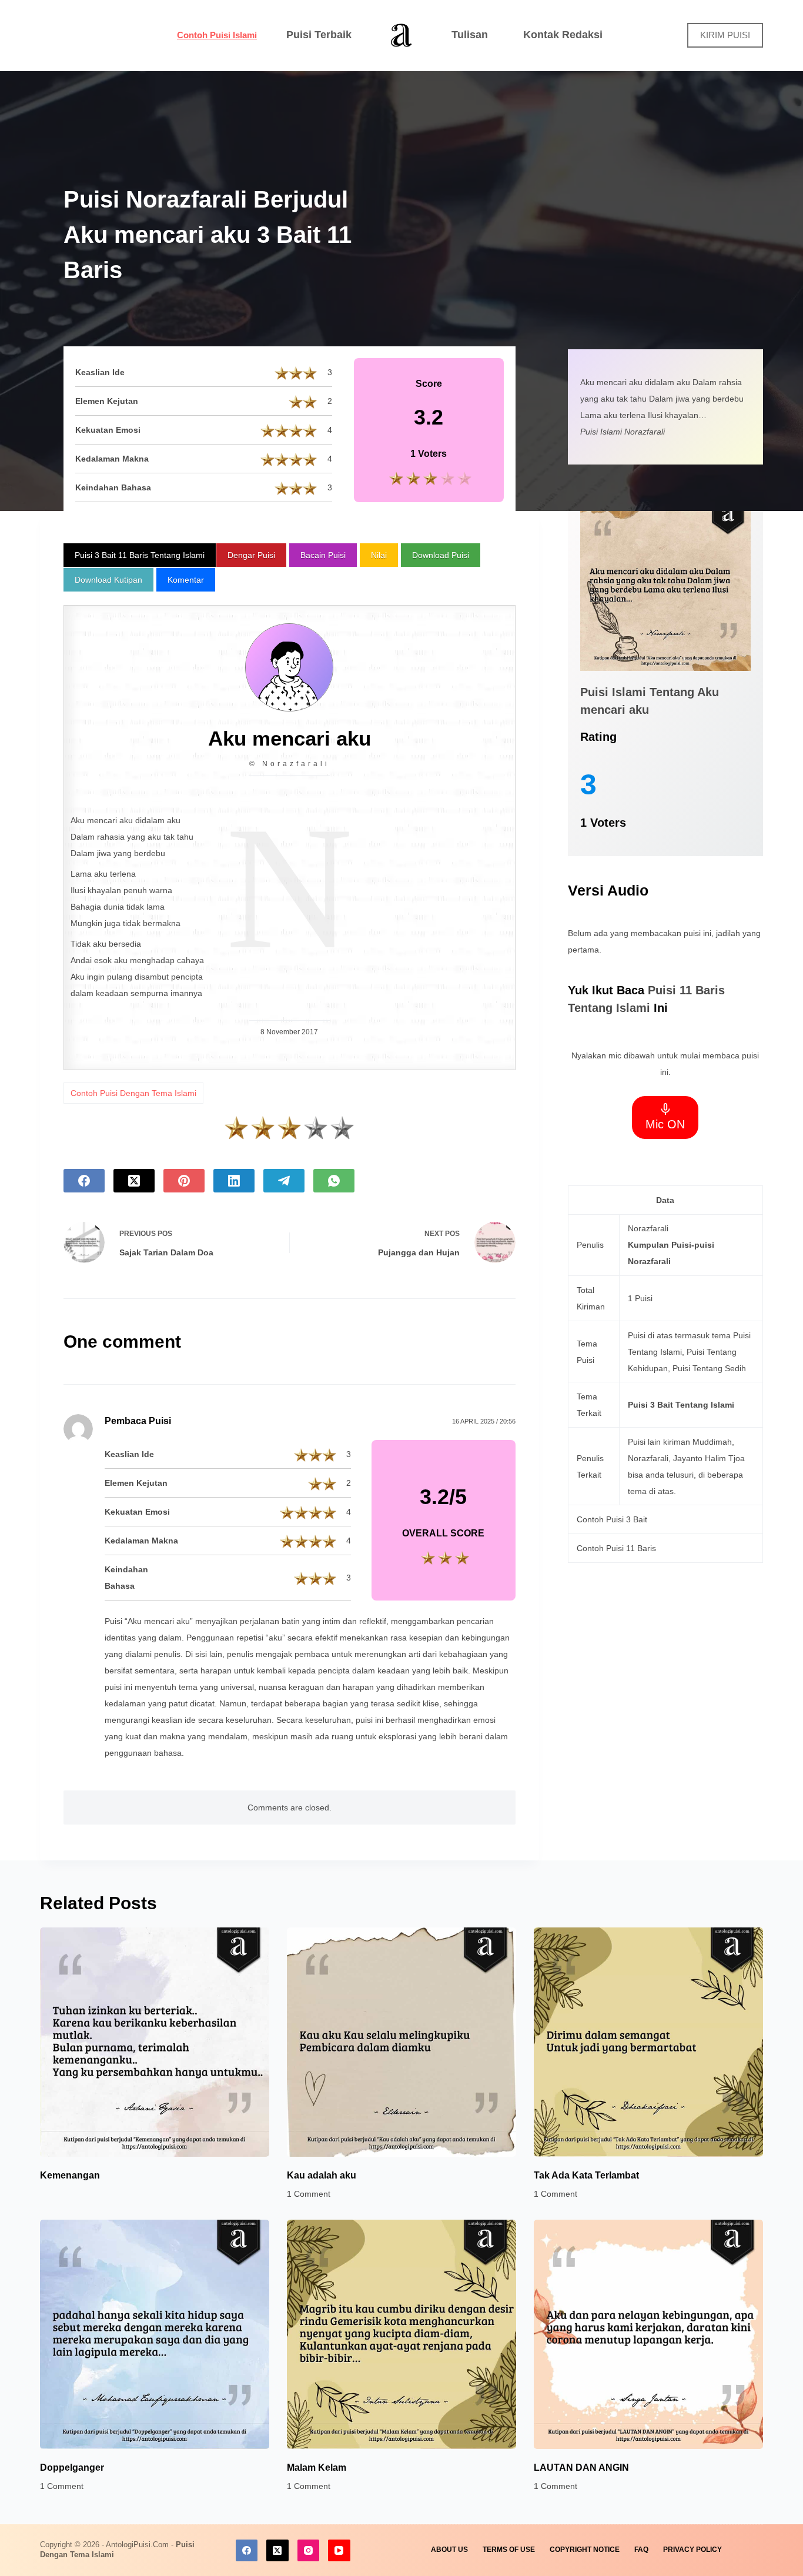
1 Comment (309, 2194)
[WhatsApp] (334, 1181)
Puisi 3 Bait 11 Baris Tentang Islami (140, 555)
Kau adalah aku (322, 2175)
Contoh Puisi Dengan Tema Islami (133, 1093)
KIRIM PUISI (725, 35)
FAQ (641, 2550)
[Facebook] (84, 1181)
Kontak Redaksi (563, 35)
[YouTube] (339, 2551)
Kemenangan (70, 2175)
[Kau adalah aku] (401, 2042)
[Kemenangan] (155, 2042)
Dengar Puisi (251, 555)
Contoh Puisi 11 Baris (616, 1548)
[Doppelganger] (155, 2334)
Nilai (379, 555)
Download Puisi (441, 555)
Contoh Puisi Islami (217, 35)
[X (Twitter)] (134, 1181)
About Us (449, 2550)
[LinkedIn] (234, 1181)
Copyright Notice (585, 2550)
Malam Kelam (317, 2468)
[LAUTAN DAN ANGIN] (648, 2334)
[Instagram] (309, 2551)
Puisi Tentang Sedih (709, 1368)
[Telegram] (284, 1181)
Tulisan (470, 35)
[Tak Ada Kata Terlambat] (648, 2042)
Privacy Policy (692, 2550)
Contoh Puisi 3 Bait (612, 1519)
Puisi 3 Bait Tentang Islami (681, 1405)
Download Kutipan (108, 580)
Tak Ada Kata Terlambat (586, 2175)
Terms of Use (509, 2550)
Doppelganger (72, 2468)
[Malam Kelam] (401, 2334)
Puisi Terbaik (319, 35)
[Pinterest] (184, 1181)
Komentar (186, 580)
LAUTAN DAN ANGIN (581, 2468)
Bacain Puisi (323, 555)
